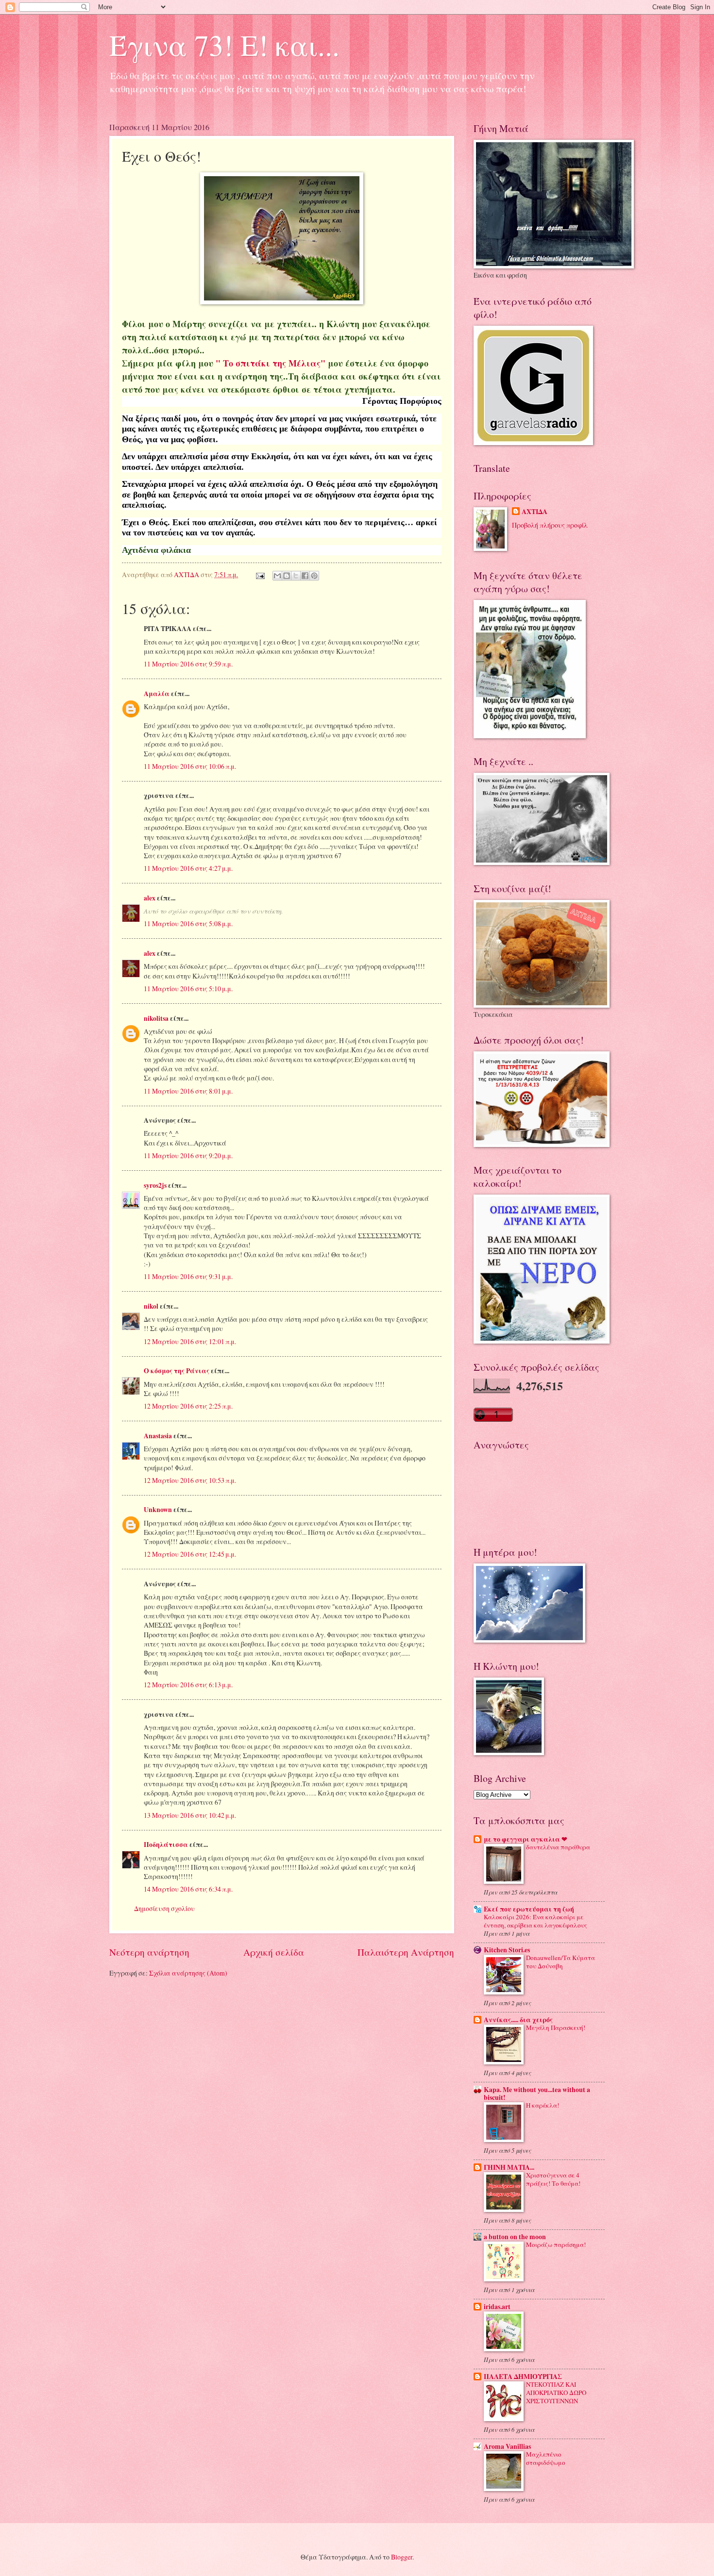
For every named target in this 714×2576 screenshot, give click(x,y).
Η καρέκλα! (543, 2105)
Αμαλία (157, 694)
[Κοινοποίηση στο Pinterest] (314, 576)
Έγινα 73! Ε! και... (224, 45)
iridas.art (497, 2307)
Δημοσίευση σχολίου (164, 1908)
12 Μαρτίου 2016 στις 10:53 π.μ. (190, 1480)
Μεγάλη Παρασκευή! (556, 2028)
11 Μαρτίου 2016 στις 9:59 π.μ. (188, 664)
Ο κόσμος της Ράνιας (177, 1371)
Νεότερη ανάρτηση (149, 1952)
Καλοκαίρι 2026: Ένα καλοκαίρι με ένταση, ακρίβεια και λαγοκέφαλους (535, 1921)
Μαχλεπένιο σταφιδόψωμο (546, 2458)
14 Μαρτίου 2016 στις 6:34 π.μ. (188, 1889)
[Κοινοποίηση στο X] (296, 576)
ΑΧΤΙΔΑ (535, 512)
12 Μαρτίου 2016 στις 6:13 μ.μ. (188, 1685)
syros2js (155, 1185)
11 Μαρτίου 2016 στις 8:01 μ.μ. (188, 1091)
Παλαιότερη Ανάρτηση (406, 1952)
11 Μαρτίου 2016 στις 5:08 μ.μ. (188, 923)
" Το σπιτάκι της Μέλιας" (271, 363)
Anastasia (158, 1436)
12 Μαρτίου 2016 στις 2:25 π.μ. (188, 1406)
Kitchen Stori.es (507, 1950)
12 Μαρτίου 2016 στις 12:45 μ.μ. (190, 1554)
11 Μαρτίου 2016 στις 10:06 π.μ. (190, 766)
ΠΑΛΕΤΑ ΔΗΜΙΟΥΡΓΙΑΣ (523, 2377)
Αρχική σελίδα (274, 1952)
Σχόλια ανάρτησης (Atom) (188, 1973)
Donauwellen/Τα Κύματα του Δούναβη (561, 1962)
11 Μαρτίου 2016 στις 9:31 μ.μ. (188, 1276)
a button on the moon (515, 2237)
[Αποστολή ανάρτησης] (260, 574)
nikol (151, 1306)
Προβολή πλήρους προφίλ (550, 525)
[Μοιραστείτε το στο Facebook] (305, 576)
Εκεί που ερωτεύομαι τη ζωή (529, 1909)
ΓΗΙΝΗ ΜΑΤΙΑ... (509, 2167)
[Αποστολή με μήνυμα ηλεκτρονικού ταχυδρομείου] (277, 576)
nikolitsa (156, 1018)
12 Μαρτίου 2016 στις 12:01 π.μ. (190, 1341)
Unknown (158, 1510)
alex (150, 898)
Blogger (402, 2557)
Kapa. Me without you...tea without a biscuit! (537, 2094)
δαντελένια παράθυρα (558, 1847)
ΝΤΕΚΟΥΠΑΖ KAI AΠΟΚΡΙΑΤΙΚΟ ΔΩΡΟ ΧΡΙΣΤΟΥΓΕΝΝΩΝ (556, 2393)
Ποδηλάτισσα (166, 1845)
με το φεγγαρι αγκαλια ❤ (526, 1839)
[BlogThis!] (287, 576)
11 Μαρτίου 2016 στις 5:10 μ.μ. (188, 989)
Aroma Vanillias (507, 2446)
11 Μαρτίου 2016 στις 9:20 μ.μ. (188, 1155)
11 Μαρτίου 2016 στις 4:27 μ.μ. (188, 868)
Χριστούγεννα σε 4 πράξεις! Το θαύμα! (553, 2179)
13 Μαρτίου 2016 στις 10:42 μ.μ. (190, 1815)
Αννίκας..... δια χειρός (518, 2020)
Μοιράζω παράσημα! (556, 2244)
